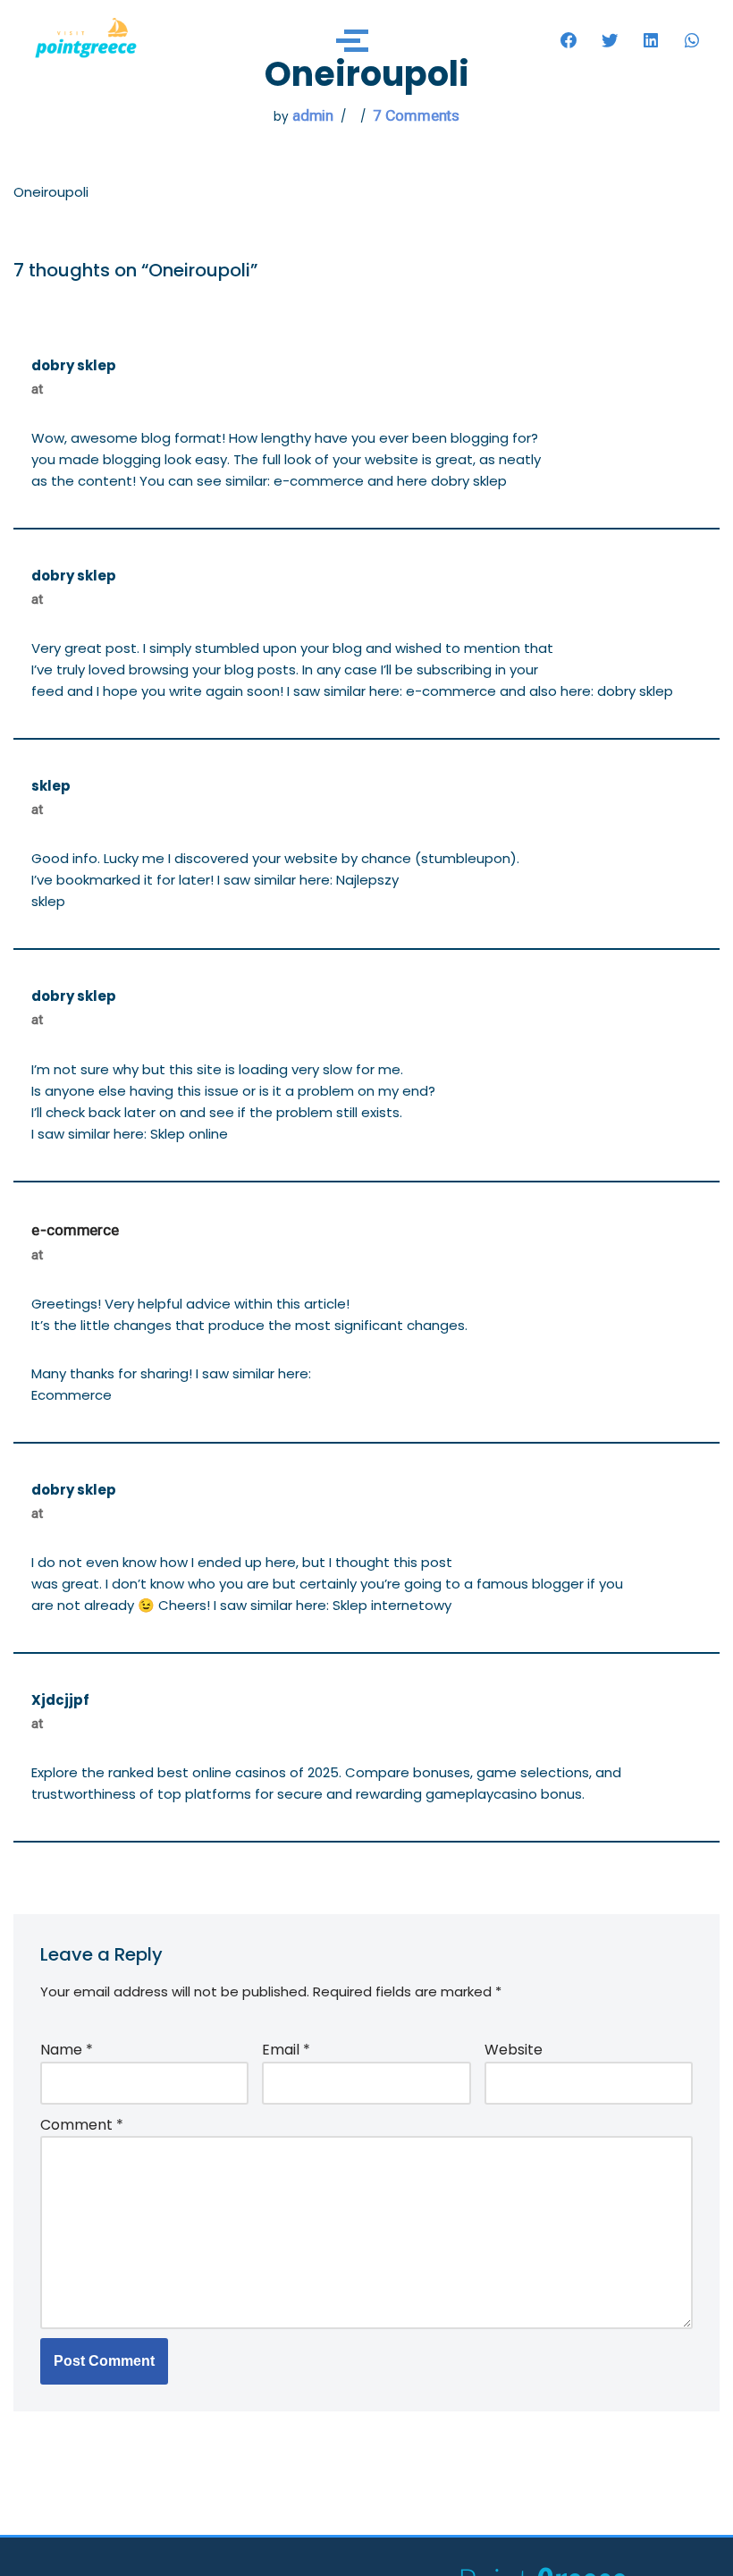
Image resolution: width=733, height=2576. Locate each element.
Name (67, 2050)
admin (313, 115)
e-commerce (75, 1230)
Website (514, 2050)
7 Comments (416, 115)
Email (286, 2050)
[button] (569, 40)
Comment (82, 2125)
